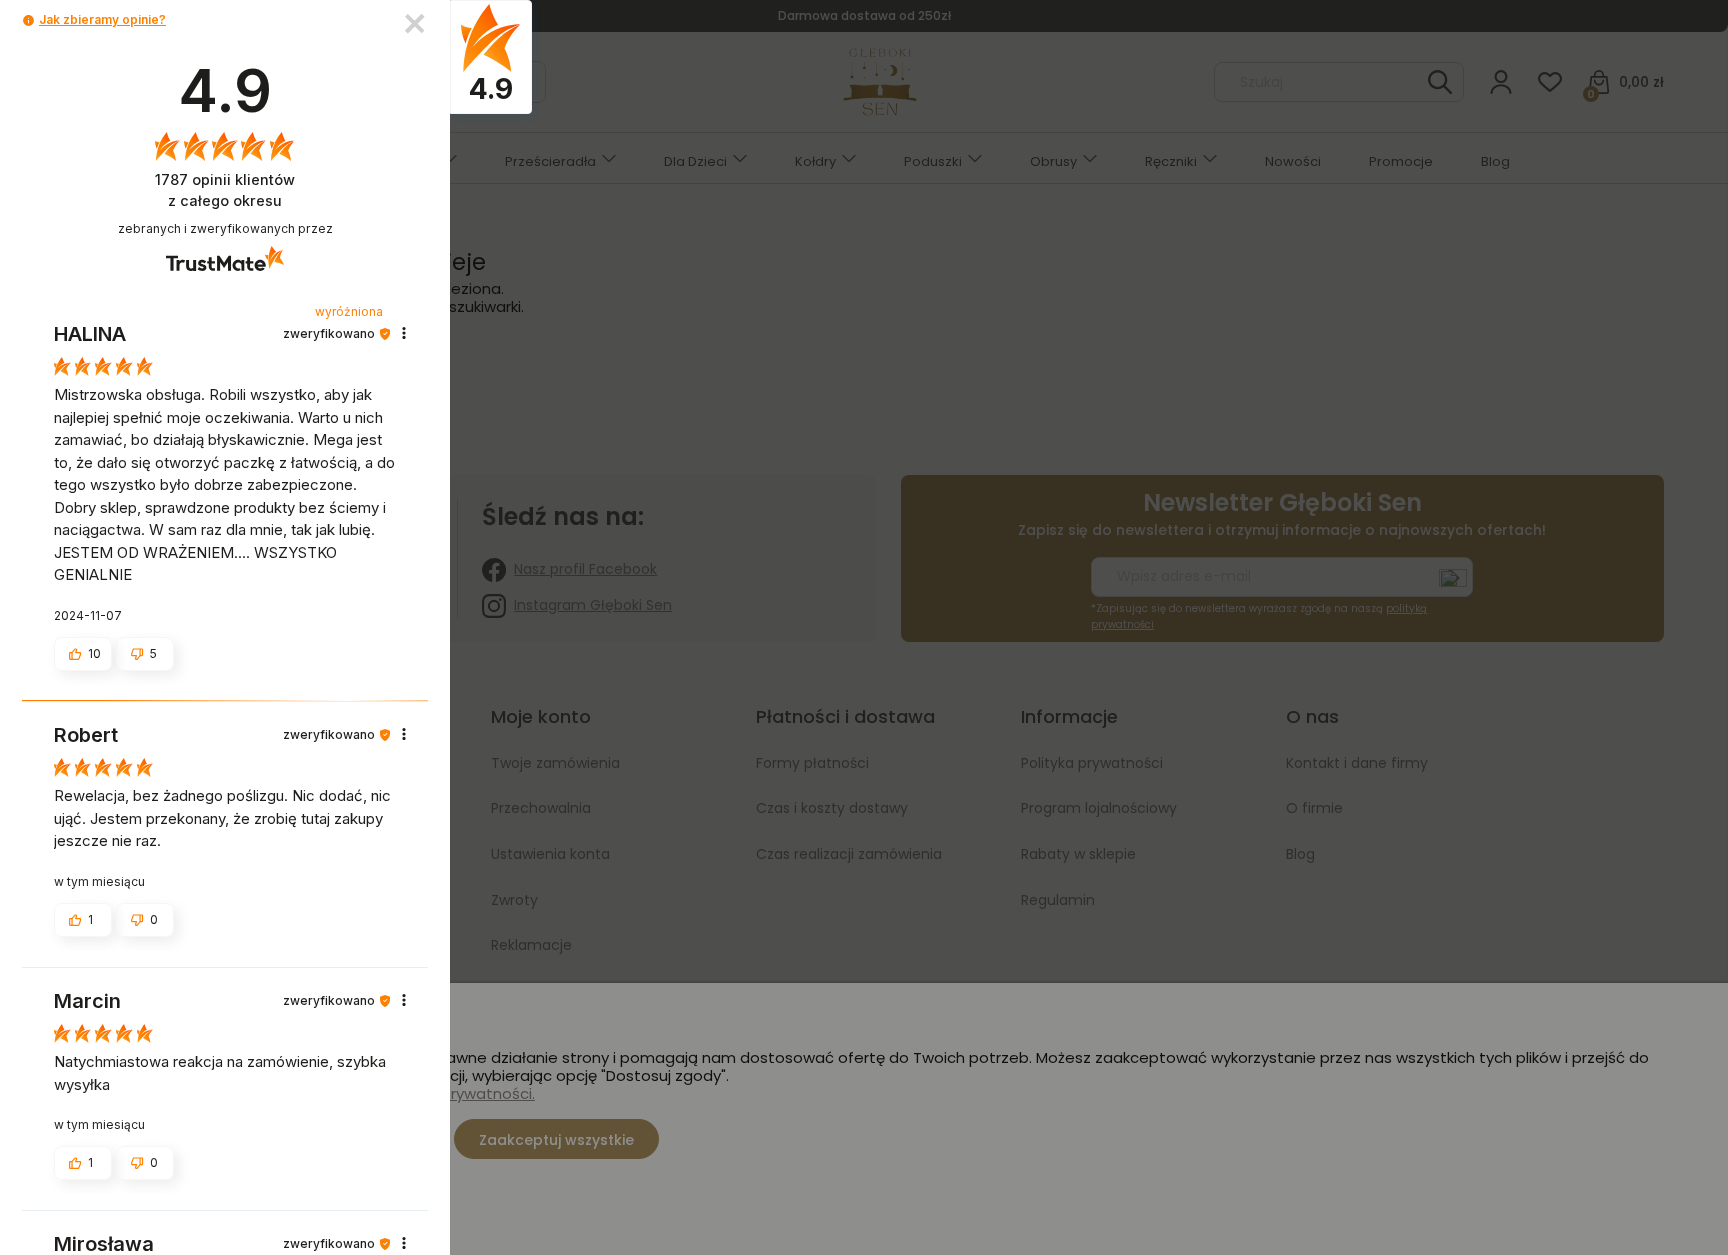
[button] (28, 20)
